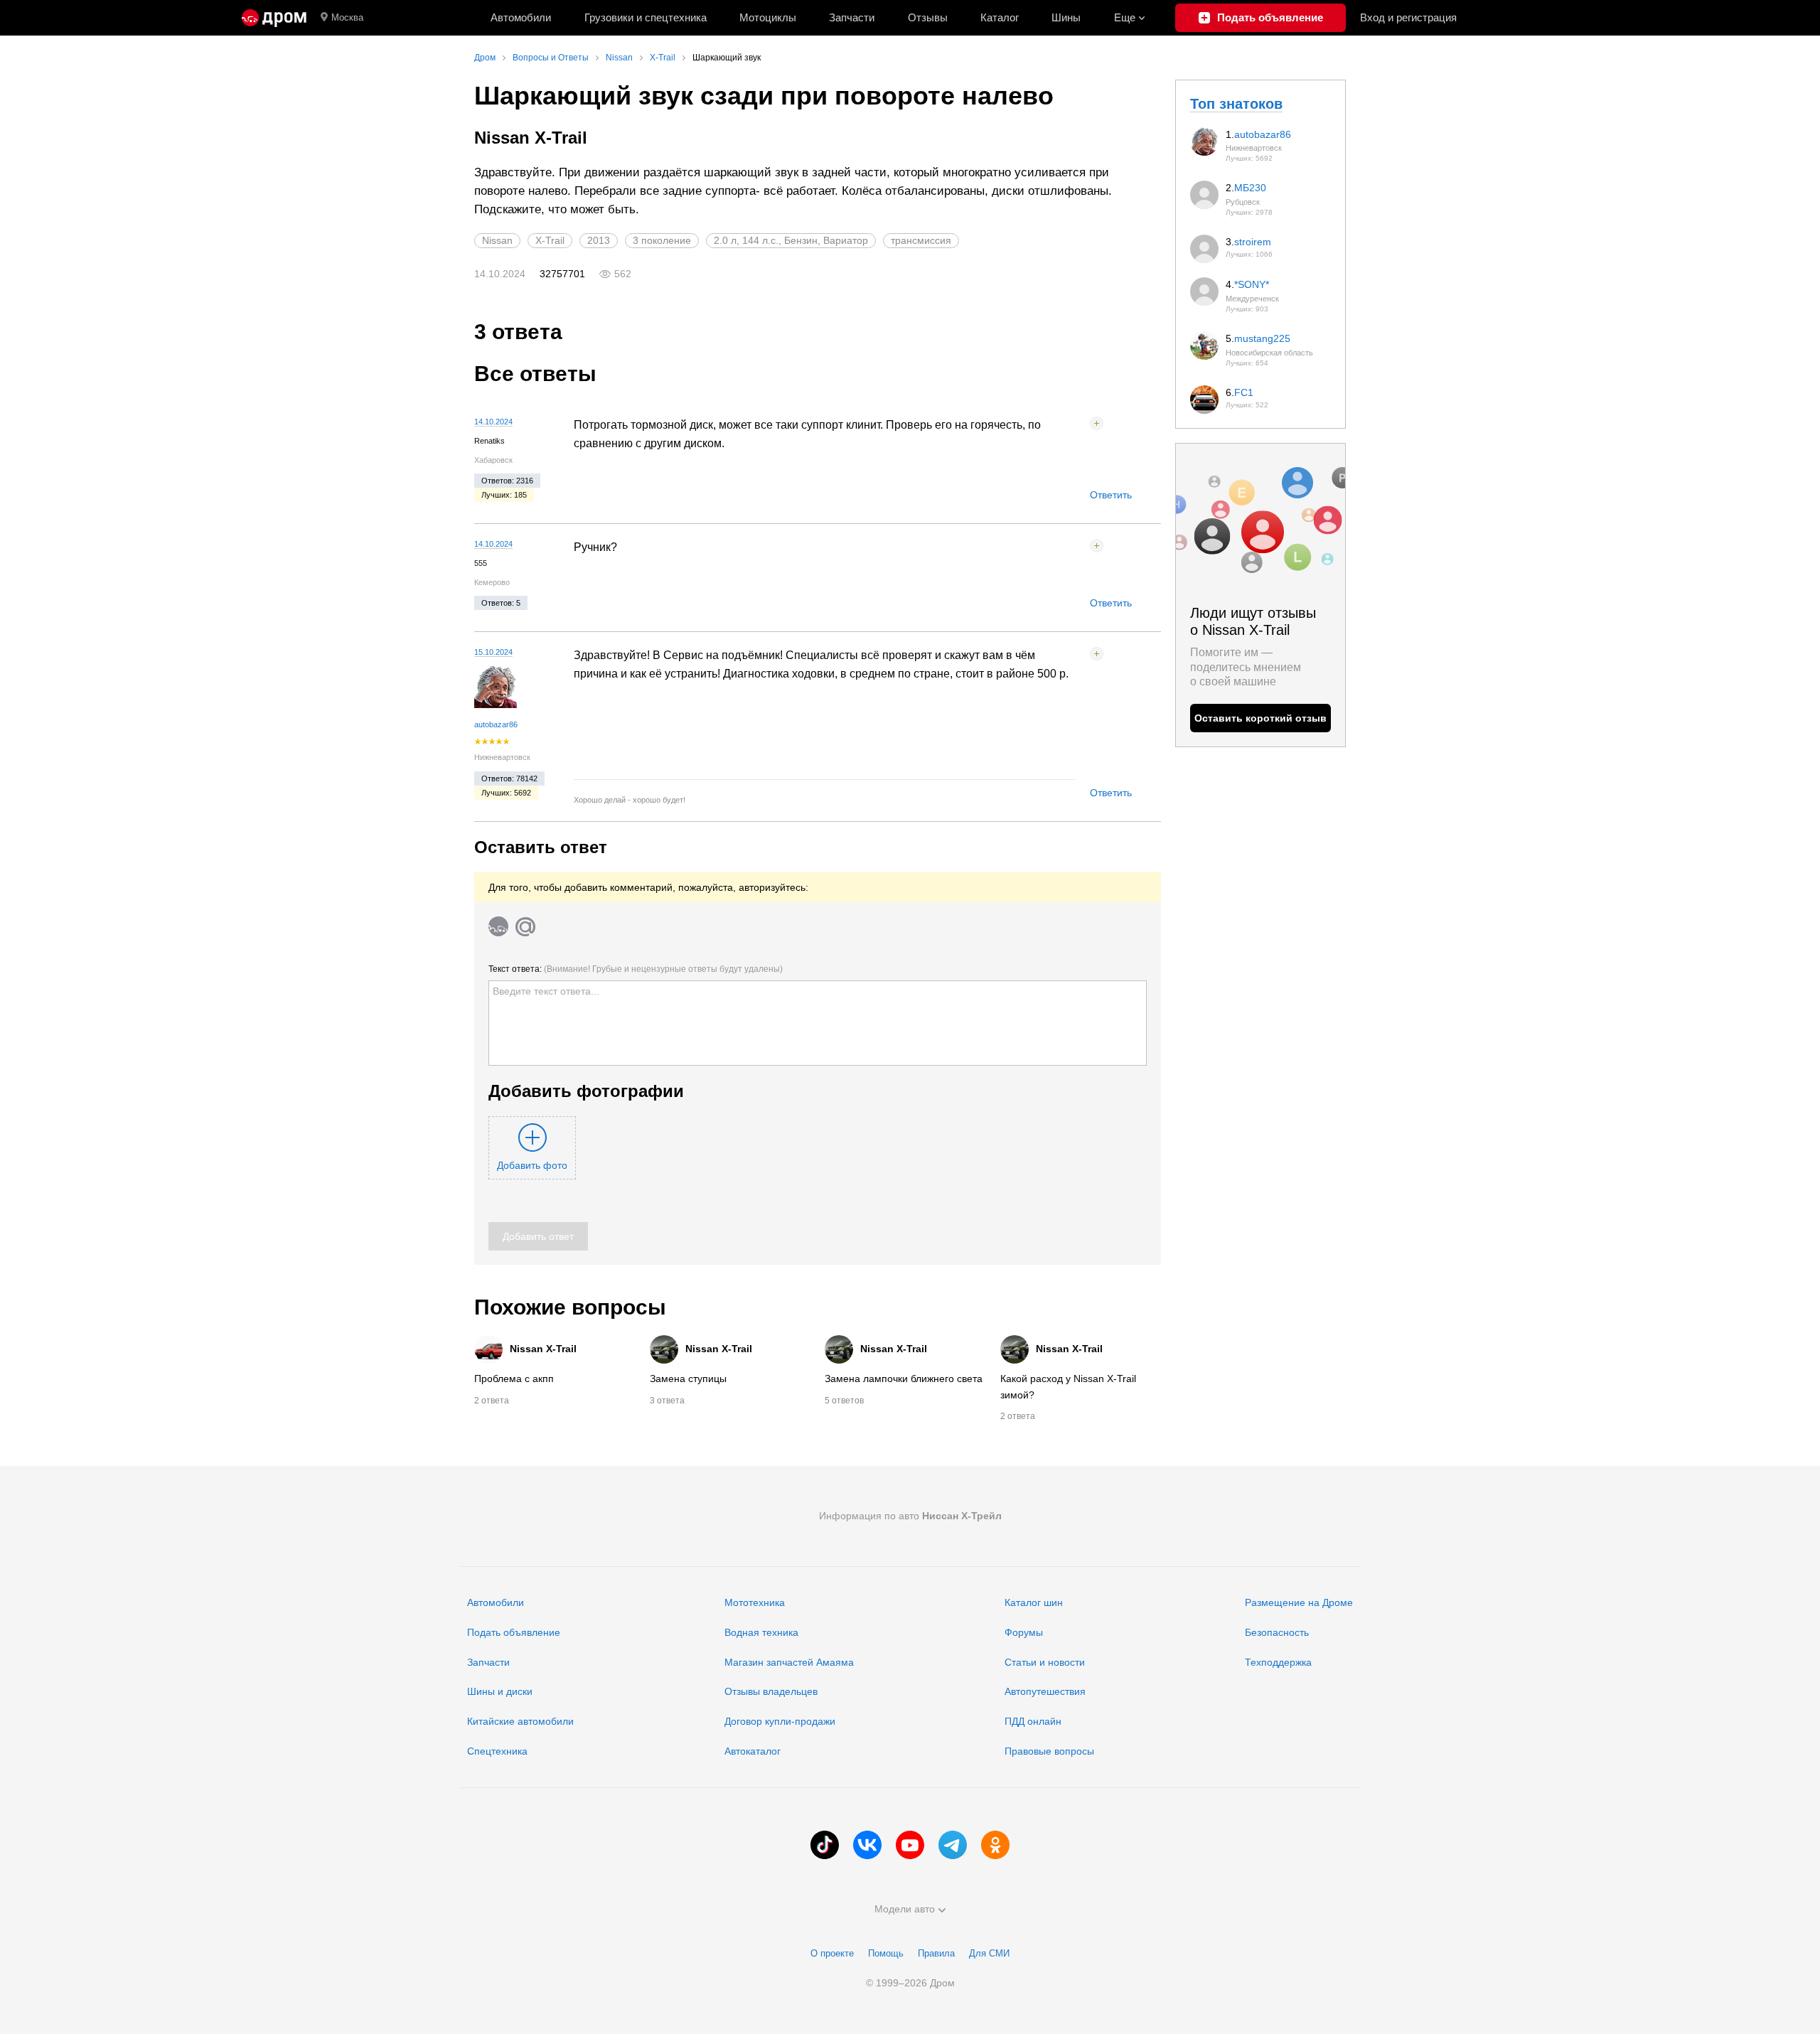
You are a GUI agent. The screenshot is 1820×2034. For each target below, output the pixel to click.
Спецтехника (497, 1751)
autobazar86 (496, 724)
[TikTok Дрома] (825, 1845)
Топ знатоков (1236, 104)
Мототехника (755, 1602)
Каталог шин (1034, 1602)
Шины (1066, 17)
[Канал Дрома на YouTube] (910, 1845)
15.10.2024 (493, 652)
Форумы (1024, 1632)
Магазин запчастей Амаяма (789, 1662)
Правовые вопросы (1049, 1751)
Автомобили (521, 17)
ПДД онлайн (1033, 1721)
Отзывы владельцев (771, 1691)
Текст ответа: (636, 969)
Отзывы (928, 17)
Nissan (497, 240)
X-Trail (550, 240)
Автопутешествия (1045, 1691)
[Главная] (274, 18)
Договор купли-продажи (780, 1721)
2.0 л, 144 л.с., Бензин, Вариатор (791, 240)
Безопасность (1277, 1632)
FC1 (1244, 392)
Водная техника (761, 1632)
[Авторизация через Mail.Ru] (525, 926)
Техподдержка (1278, 1662)
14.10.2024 (493, 422)
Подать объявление (514, 1632)
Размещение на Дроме (1299, 1602)
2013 (599, 240)
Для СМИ (989, 1953)
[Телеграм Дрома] (953, 1845)
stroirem (1253, 242)
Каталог (1000, 17)
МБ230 (1250, 188)
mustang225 (1262, 338)
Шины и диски (500, 1691)
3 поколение (662, 240)
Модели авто (905, 1909)
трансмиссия (921, 240)
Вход (1408, 17)
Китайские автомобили (520, 1721)
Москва (347, 17)
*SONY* (1252, 284)
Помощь (886, 1953)
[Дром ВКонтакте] (867, 1845)
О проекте (832, 1953)
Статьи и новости (1045, 1662)
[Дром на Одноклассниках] (995, 1845)
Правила (936, 1953)
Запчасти (852, 17)
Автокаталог (753, 1751)
